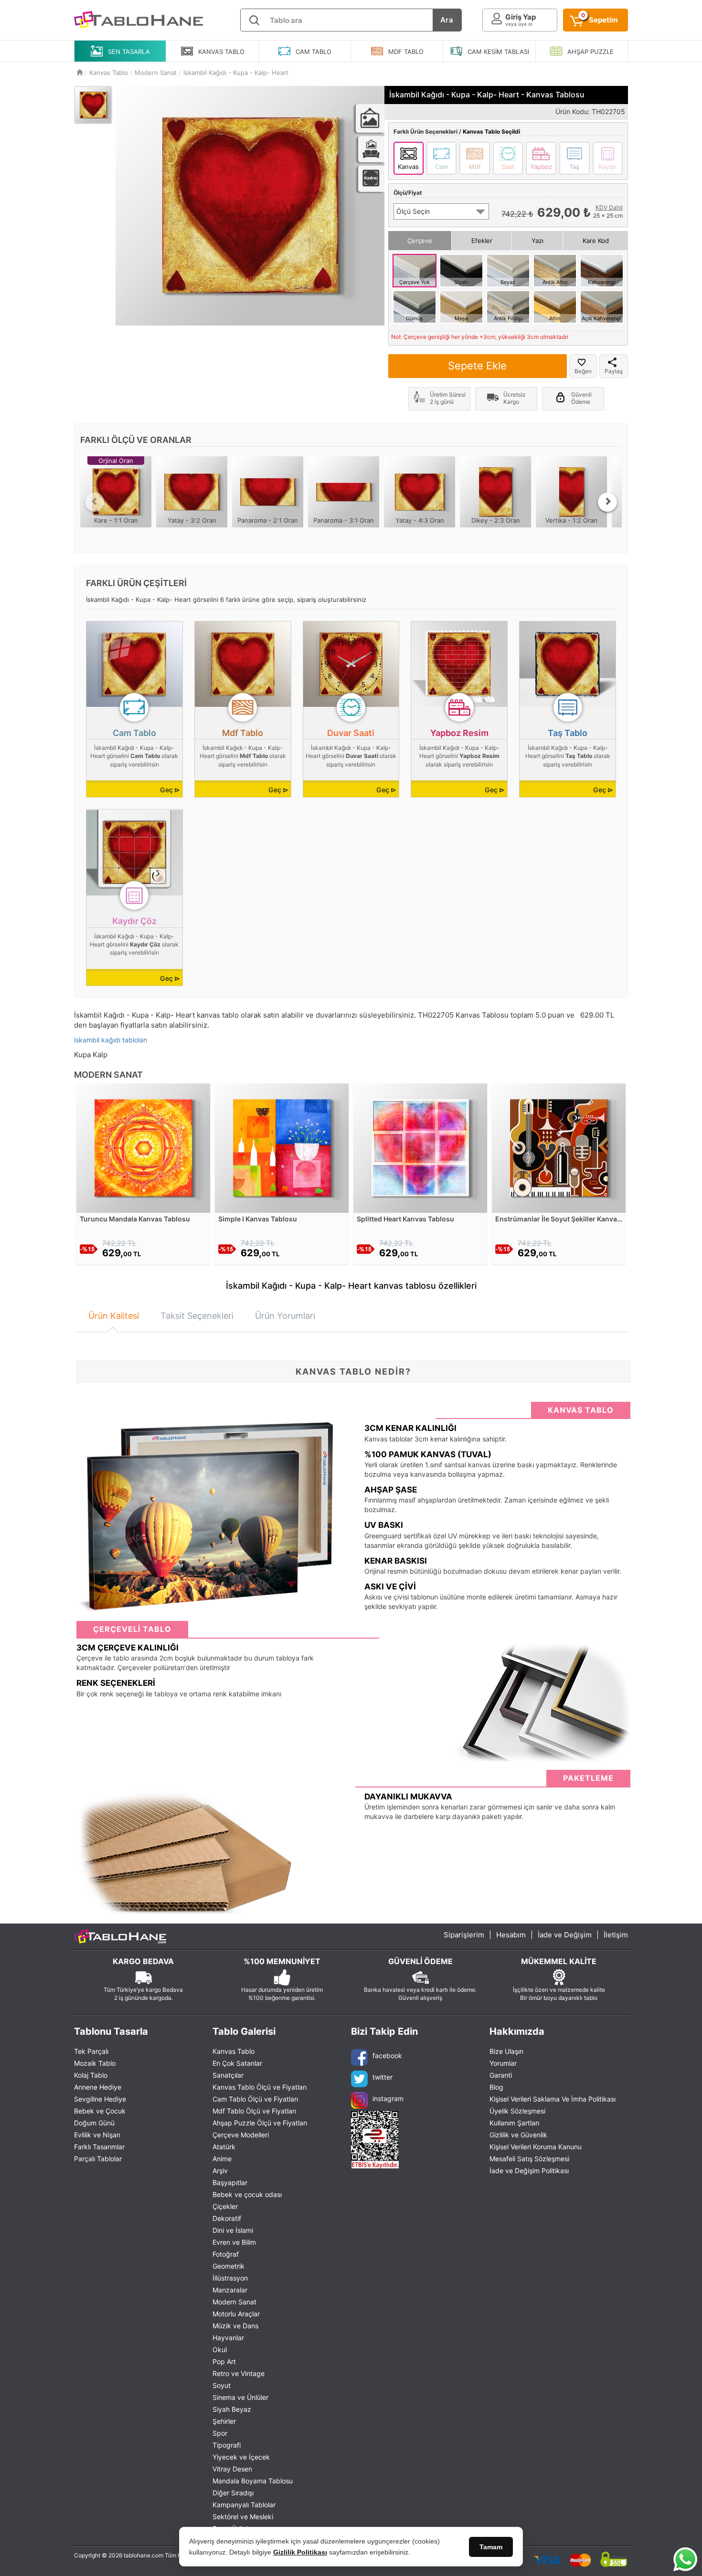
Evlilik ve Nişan (97, 2135)
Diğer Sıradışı (233, 2493)
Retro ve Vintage (239, 2373)
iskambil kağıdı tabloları (111, 1040)
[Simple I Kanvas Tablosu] (282, 1147)
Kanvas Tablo (234, 2051)
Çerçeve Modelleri (241, 2135)
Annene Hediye (98, 2087)
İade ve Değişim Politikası (529, 2171)
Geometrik (229, 2266)
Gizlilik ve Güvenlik (518, 2135)
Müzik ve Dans (235, 2326)
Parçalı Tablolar (98, 2159)
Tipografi (227, 2445)
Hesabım (511, 1935)
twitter (383, 2077)
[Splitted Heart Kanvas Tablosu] (420, 1147)
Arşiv (220, 2171)
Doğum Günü (94, 2123)
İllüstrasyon (230, 2278)
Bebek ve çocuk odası (247, 2194)
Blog (496, 2087)
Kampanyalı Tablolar (244, 2505)
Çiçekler (225, 2206)
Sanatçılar (228, 2075)
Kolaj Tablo (91, 2075)
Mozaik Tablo (95, 2063)
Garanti (501, 2075)
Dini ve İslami (233, 2230)
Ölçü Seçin (413, 211)
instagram (388, 2098)
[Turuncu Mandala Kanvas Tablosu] (143, 1147)
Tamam (491, 2547)
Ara (447, 20)
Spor (220, 2433)
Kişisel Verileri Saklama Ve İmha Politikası (553, 2099)
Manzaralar (230, 2290)
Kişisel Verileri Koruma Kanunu (536, 2147)
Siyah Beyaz (232, 2409)
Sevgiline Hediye (100, 2099)
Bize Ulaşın (506, 2051)
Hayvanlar (228, 2338)
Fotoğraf (226, 2254)
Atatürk (224, 2147)
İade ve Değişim (565, 1935)
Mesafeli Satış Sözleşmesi (529, 2159)
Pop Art (224, 2361)
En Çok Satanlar (237, 2063)
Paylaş (614, 371)
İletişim (616, 1935)
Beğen (583, 371)
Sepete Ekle (477, 366)
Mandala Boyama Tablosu (253, 2481)
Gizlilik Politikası (300, 2552)
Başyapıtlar (230, 2182)
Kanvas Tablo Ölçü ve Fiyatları (260, 2087)
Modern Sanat (234, 2302)
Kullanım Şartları (514, 2123)
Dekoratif (227, 2218)
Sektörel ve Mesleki (243, 2517)
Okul (220, 2350)
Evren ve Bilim (234, 2242)
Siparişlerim (464, 1935)
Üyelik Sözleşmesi (517, 2111)
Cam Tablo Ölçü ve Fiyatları (255, 2099)
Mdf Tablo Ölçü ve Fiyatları (254, 2111)
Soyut (222, 2385)
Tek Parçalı (91, 2051)
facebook (387, 2056)
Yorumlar (503, 2063)
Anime (222, 2159)
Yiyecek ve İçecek (241, 2457)
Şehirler (224, 2421)
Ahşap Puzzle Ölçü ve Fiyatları (260, 2123)
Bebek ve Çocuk (100, 2111)
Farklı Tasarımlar (99, 2147)
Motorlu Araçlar (236, 2314)
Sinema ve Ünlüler (240, 2397)
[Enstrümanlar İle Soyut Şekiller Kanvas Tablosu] (559, 1147)
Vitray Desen (232, 2469)
